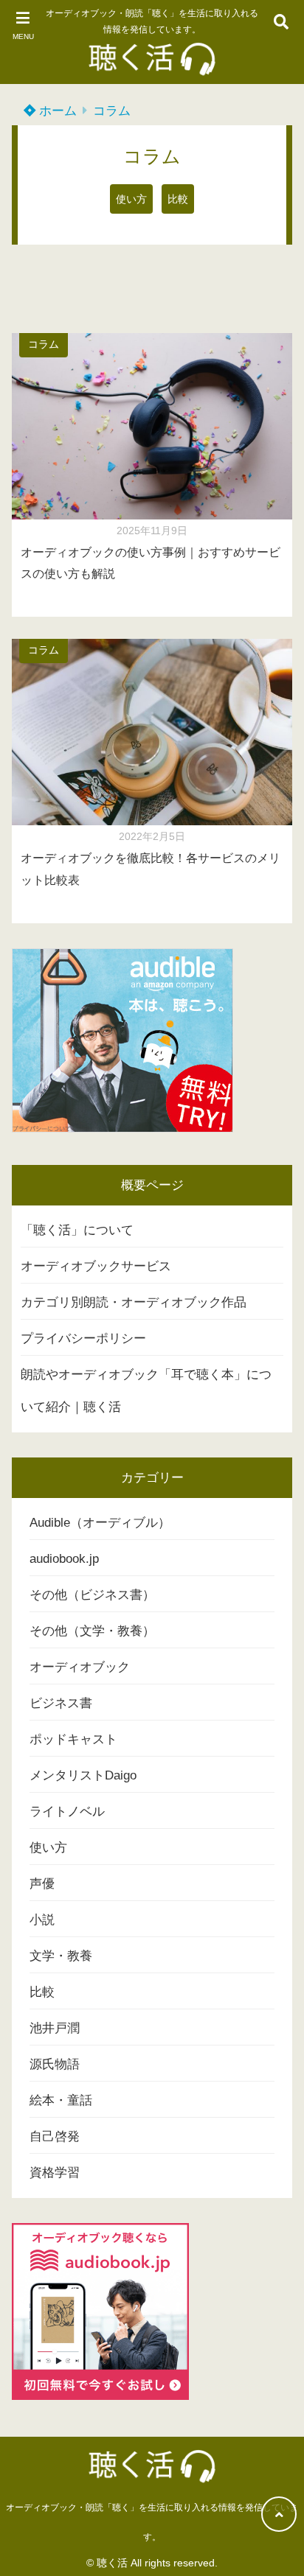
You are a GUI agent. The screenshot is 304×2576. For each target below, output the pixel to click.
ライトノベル (67, 1812)
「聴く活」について (77, 1230)
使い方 (131, 199)
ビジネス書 (61, 1703)
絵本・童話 (61, 2100)
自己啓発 (55, 2136)
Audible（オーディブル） (100, 1523)
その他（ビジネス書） (92, 1595)
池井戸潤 (55, 2028)
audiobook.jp (64, 1559)
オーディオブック (80, 1667)
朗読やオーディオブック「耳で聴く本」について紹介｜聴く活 (146, 1391)
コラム (112, 111)
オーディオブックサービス (96, 1266)
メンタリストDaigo (83, 1775)
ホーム (56, 111)
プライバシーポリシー (83, 1338)
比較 (178, 199)
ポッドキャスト (73, 1739)
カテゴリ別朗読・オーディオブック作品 (134, 1302)
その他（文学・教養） (92, 1631)
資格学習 (55, 2173)
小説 (42, 1920)
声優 (42, 1884)
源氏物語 (55, 2064)
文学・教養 (61, 1956)
